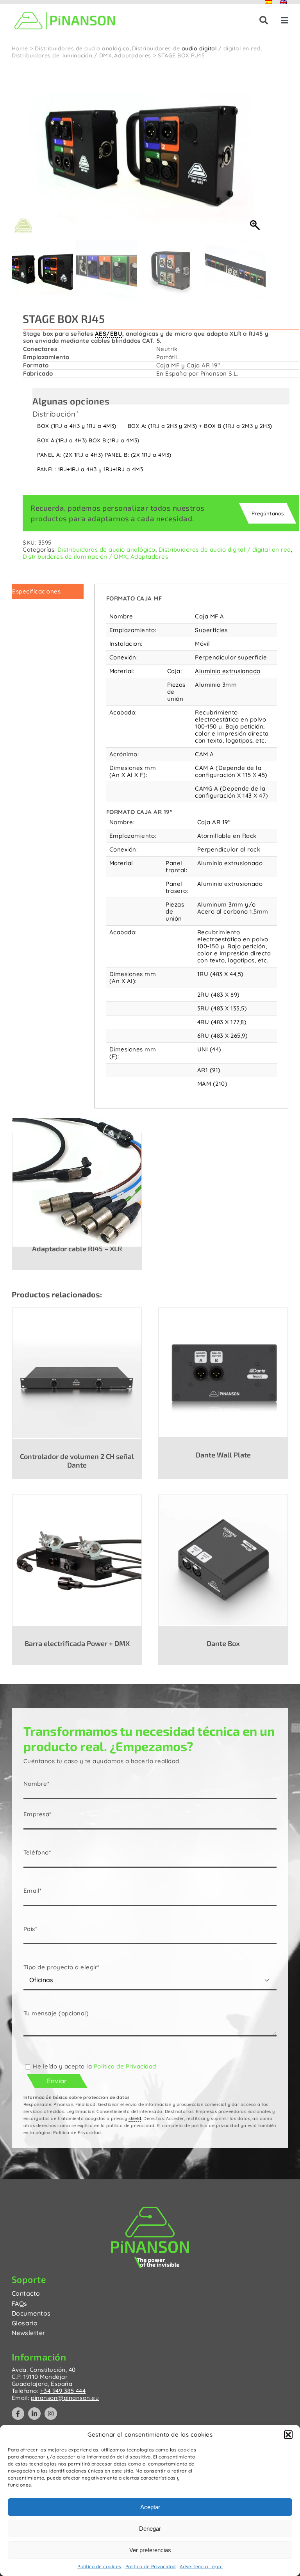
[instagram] (51, 2414)
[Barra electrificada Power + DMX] (77, 1560)
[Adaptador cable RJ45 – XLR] (77, 1182)
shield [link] (135, 2118)
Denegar (150, 2529)
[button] (288, 2435)
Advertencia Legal (201, 2566)
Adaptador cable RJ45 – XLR (77, 1249)
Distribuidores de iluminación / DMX (75, 557)
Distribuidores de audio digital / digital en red (225, 550)
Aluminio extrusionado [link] (228, 671)
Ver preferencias (150, 2550)
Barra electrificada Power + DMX (77, 1643)
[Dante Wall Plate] (223, 1372)
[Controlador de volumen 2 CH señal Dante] (77, 1373)
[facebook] (18, 2414)
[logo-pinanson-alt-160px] (65, 11)
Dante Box (223, 1643)
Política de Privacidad (151, 2566)
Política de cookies (99, 2566)
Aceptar (150, 2507)
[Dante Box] (223, 1560)
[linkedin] (34, 2414)
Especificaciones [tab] (36, 591)
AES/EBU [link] (109, 334)
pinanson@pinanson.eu (65, 2398)
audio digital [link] (199, 48)
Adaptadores (149, 557)
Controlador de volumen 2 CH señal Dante (77, 1461)
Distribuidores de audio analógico (106, 550)
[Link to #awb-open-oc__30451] (264, 20)
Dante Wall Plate (223, 1455)
